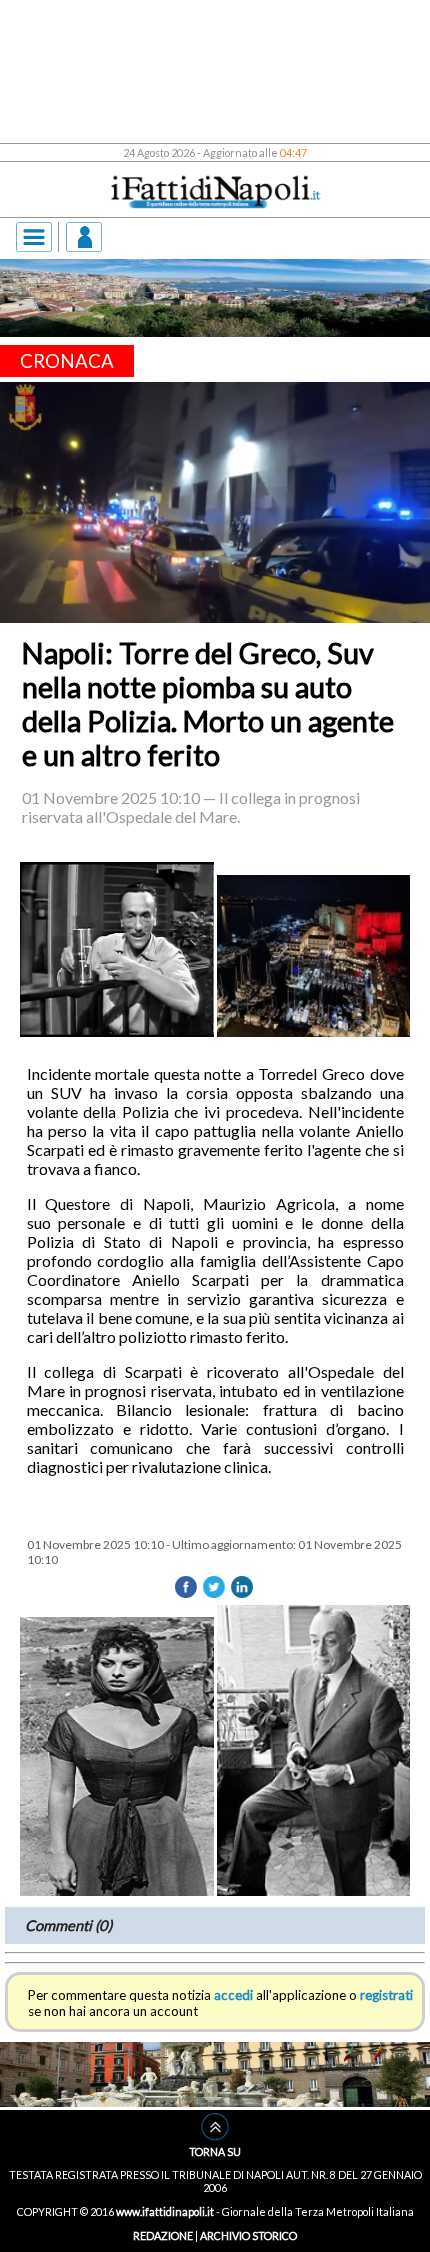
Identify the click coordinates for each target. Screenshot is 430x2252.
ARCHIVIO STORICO (248, 2235)
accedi (233, 1995)
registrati (386, 1995)
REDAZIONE (163, 2235)
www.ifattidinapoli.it (165, 2211)
